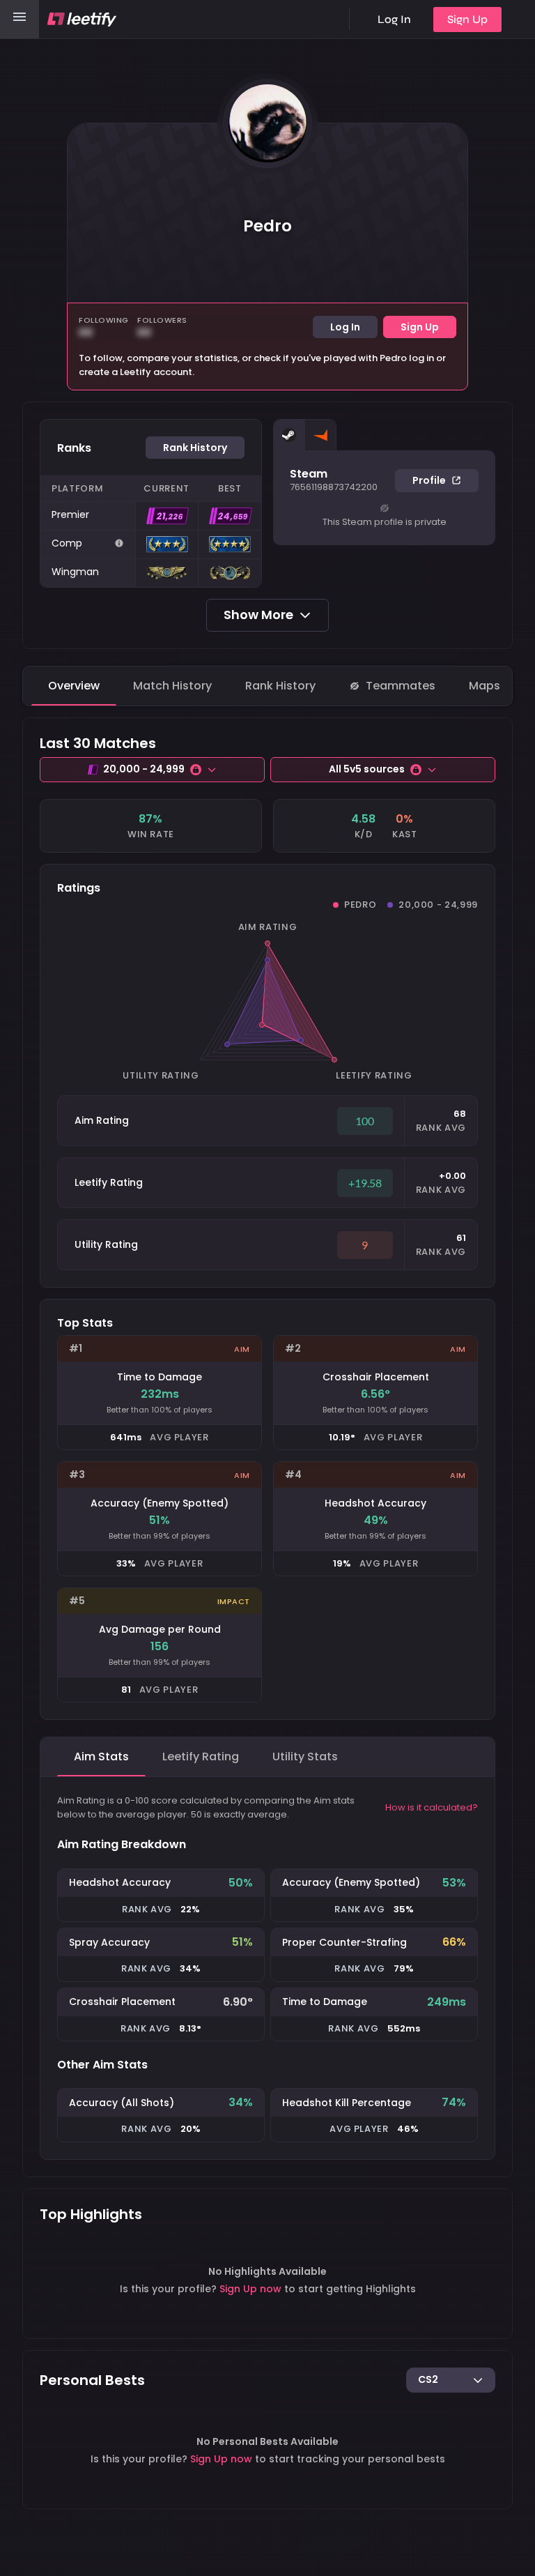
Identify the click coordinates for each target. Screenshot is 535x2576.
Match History (172, 686)
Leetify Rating (201, 1756)
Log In (394, 19)
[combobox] (451, 2381)
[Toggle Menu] (20, 19)
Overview (74, 686)
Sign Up (467, 19)
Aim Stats (101, 1756)
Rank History (280, 686)
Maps (484, 686)
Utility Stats (305, 1756)
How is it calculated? (432, 1807)
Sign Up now (250, 2289)
